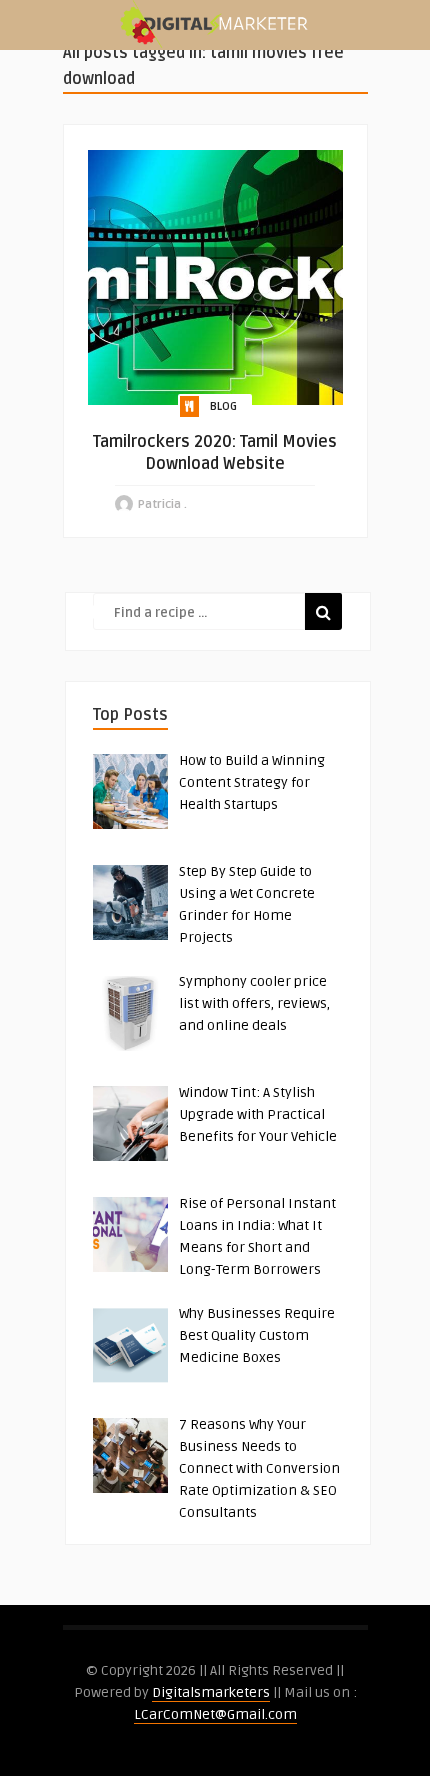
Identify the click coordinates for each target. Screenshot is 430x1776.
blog (223, 406)
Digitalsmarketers (211, 1692)
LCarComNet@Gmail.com (215, 1714)
